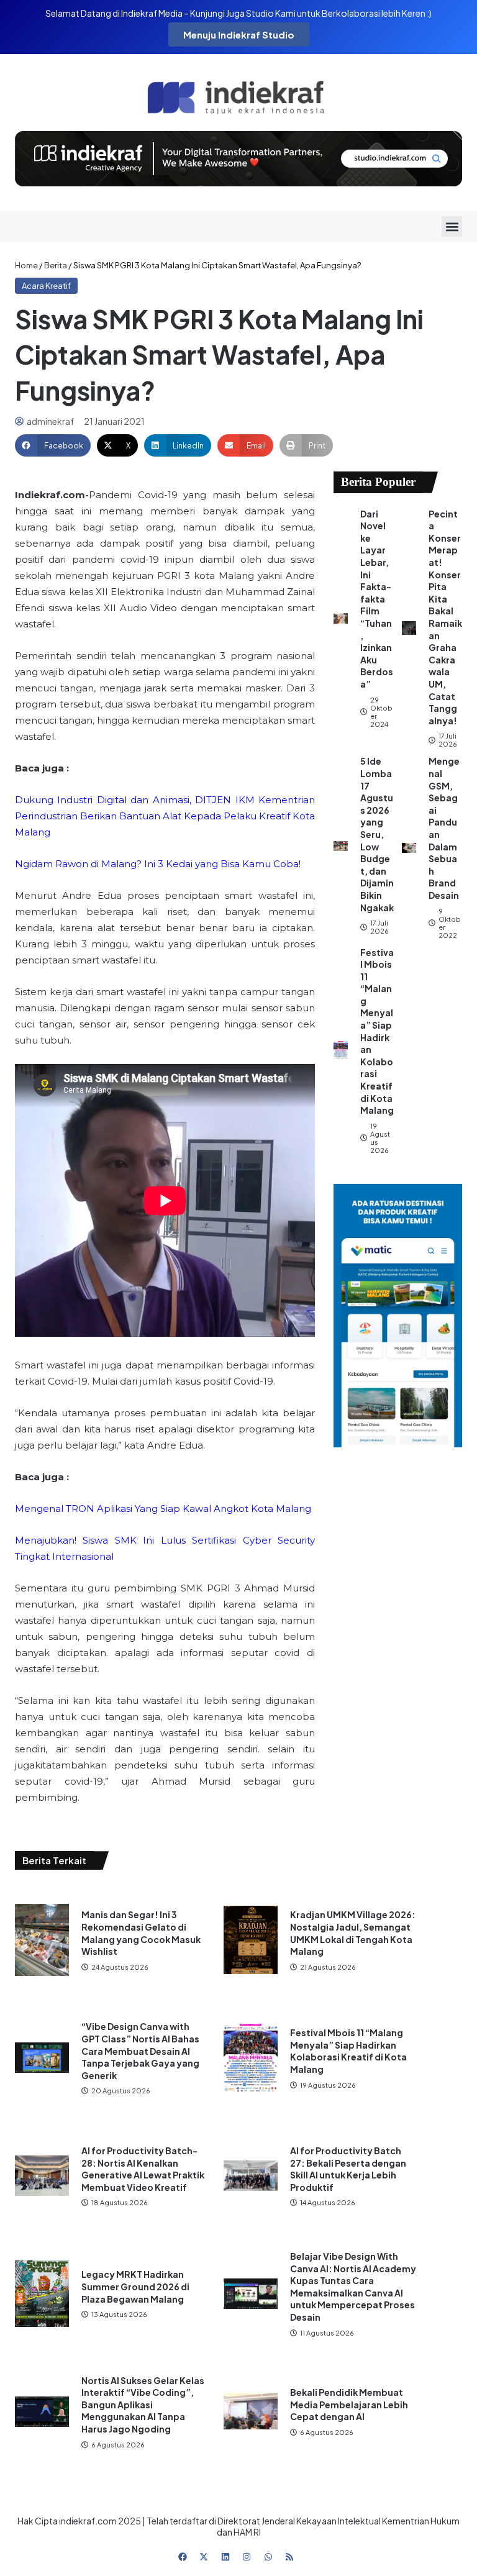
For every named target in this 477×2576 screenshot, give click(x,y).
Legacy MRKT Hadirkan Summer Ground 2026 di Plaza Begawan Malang (135, 2286)
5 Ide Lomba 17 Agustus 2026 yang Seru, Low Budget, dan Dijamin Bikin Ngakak (377, 834)
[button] (452, 226)
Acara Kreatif (46, 286)
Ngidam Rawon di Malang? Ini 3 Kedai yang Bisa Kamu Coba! (158, 864)
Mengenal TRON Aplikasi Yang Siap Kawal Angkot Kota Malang (163, 1509)
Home (26, 265)
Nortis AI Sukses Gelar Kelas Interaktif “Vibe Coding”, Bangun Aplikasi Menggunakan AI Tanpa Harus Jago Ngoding (143, 2405)
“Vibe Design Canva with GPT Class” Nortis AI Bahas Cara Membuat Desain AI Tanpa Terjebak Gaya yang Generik (140, 2050)
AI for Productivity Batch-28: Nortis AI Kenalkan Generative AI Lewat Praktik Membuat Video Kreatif (143, 2169)
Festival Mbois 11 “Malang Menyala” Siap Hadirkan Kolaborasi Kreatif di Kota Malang (377, 1031)
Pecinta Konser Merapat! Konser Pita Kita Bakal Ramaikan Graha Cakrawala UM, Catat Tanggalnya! (445, 617)
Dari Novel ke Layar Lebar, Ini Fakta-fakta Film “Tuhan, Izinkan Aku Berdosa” (377, 599)
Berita (56, 265)
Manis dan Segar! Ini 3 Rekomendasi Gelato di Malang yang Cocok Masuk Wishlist (141, 1933)
